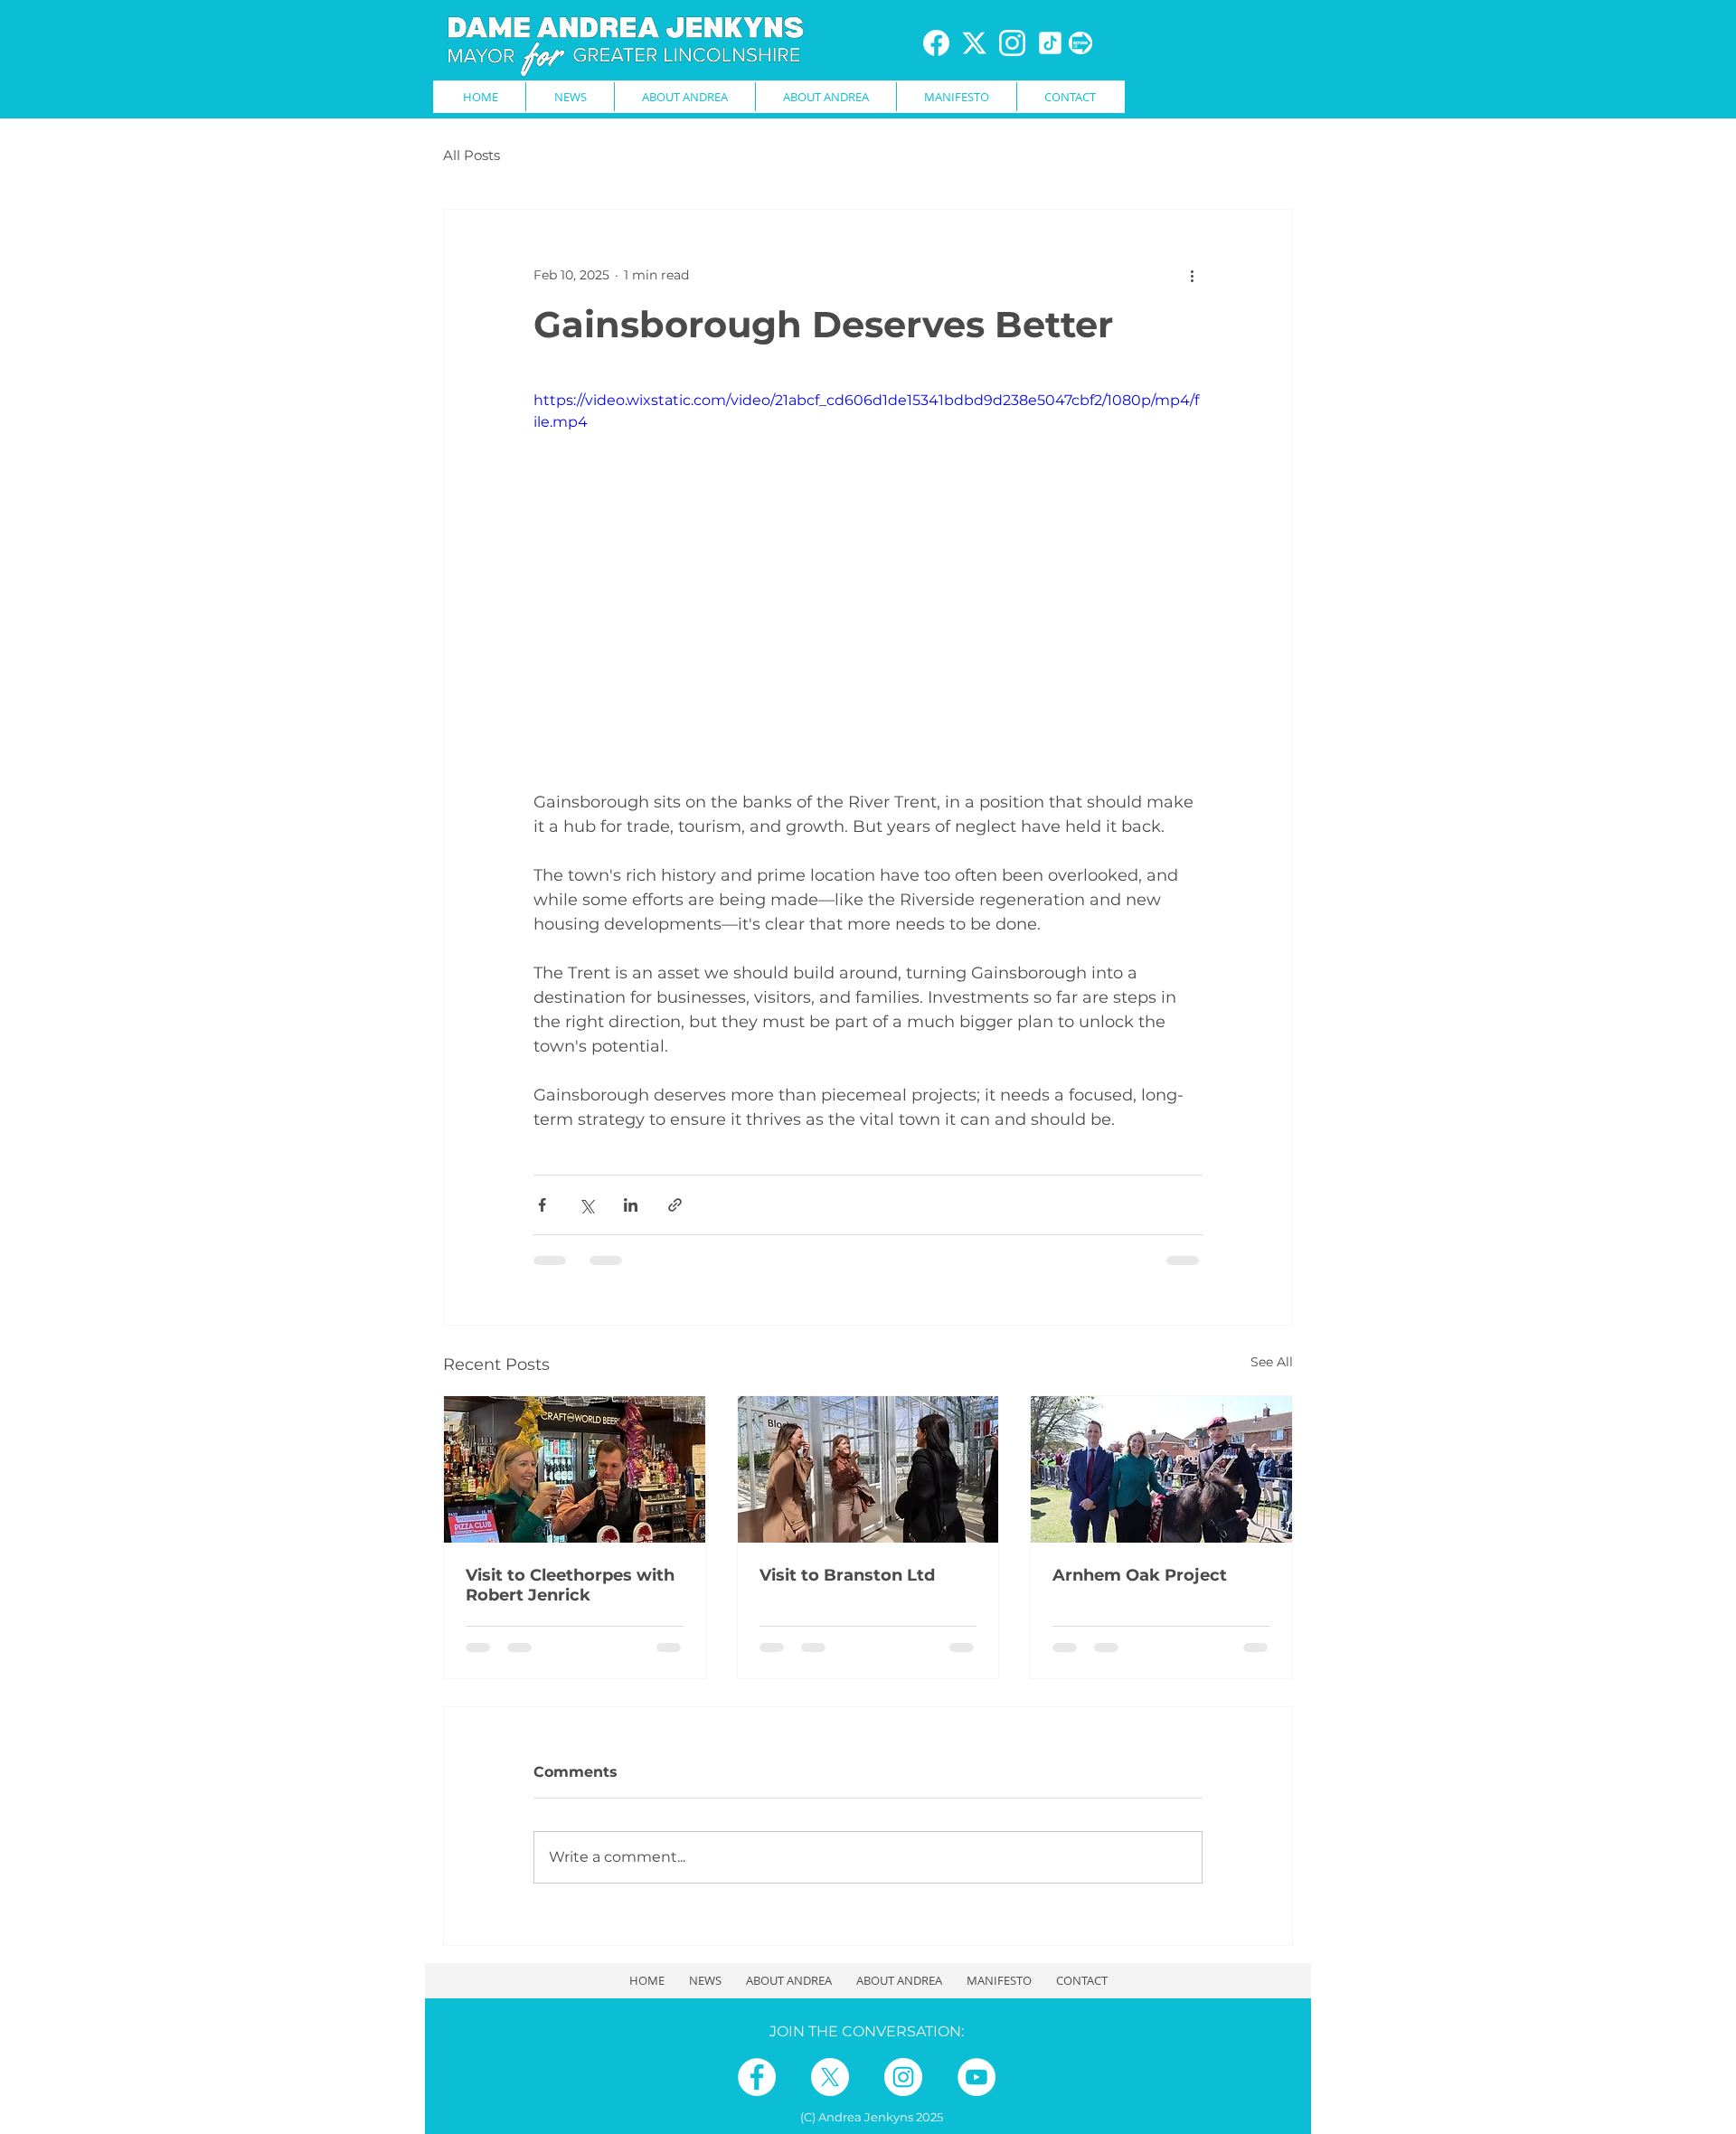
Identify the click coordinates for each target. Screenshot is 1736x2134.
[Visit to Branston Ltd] (868, 1469)
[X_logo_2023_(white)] (974, 43)
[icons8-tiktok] (1050, 43)
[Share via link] (675, 1205)
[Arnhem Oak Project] (1161, 1469)
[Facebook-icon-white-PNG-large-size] (936, 43)
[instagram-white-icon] (1012, 43)
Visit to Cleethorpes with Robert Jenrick (570, 1585)
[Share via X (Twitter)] (586, 1205)
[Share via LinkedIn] (631, 1205)
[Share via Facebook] (542, 1205)
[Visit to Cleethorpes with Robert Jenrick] (575, 1469)
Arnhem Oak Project (1140, 1575)
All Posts (472, 155)
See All (1272, 1362)
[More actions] (1192, 275)
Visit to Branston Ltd (847, 1575)
